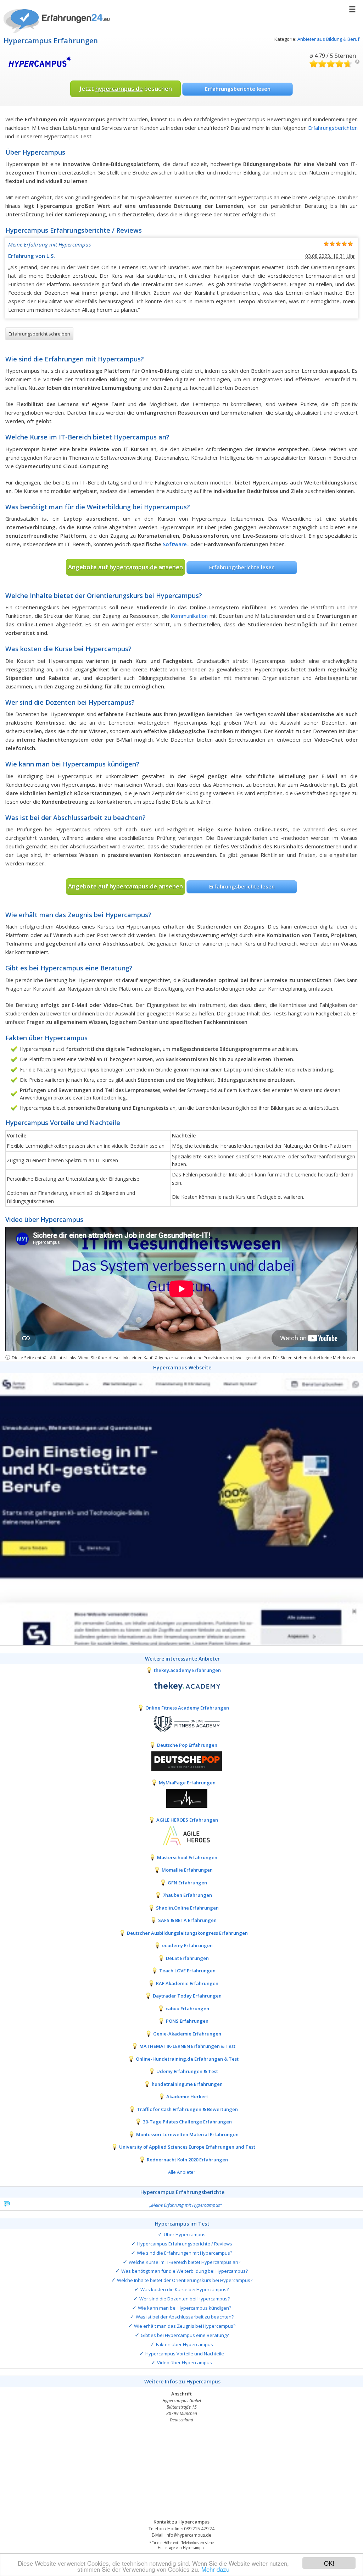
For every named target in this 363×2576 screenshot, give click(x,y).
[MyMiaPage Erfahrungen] (181, 1798)
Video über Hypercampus (185, 2362)
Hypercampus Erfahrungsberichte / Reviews (185, 2244)
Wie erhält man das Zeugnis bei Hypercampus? (185, 2326)
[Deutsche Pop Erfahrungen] (181, 1761)
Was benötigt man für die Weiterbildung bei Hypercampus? (185, 2271)
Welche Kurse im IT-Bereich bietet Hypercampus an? (185, 2262)
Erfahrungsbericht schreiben (39, 334)
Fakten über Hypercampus (185, 2344)
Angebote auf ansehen (125, 567)
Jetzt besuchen (126, 88)
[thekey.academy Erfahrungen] (181, 1686)
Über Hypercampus (185, 2234)
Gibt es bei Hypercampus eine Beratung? (185, 2335)
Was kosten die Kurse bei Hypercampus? (185, 2289)
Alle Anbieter (182, 2172)
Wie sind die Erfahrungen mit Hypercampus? (185, 2253)
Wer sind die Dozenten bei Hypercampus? (185, 2299)
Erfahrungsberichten (333, 128)
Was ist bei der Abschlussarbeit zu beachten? (185, 2317)
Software (175, 544)
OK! (329, 2563)
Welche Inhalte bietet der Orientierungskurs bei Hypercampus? (185, 2280)
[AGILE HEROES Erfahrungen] (181, 1835)
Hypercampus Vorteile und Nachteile (185, 2354)
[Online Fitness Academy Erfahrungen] (181, 1723)
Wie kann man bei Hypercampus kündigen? (185, 2308)
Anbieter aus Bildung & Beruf (328, 39)
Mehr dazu (215, 2569)
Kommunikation (189, 616)
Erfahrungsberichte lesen (238, 89)
